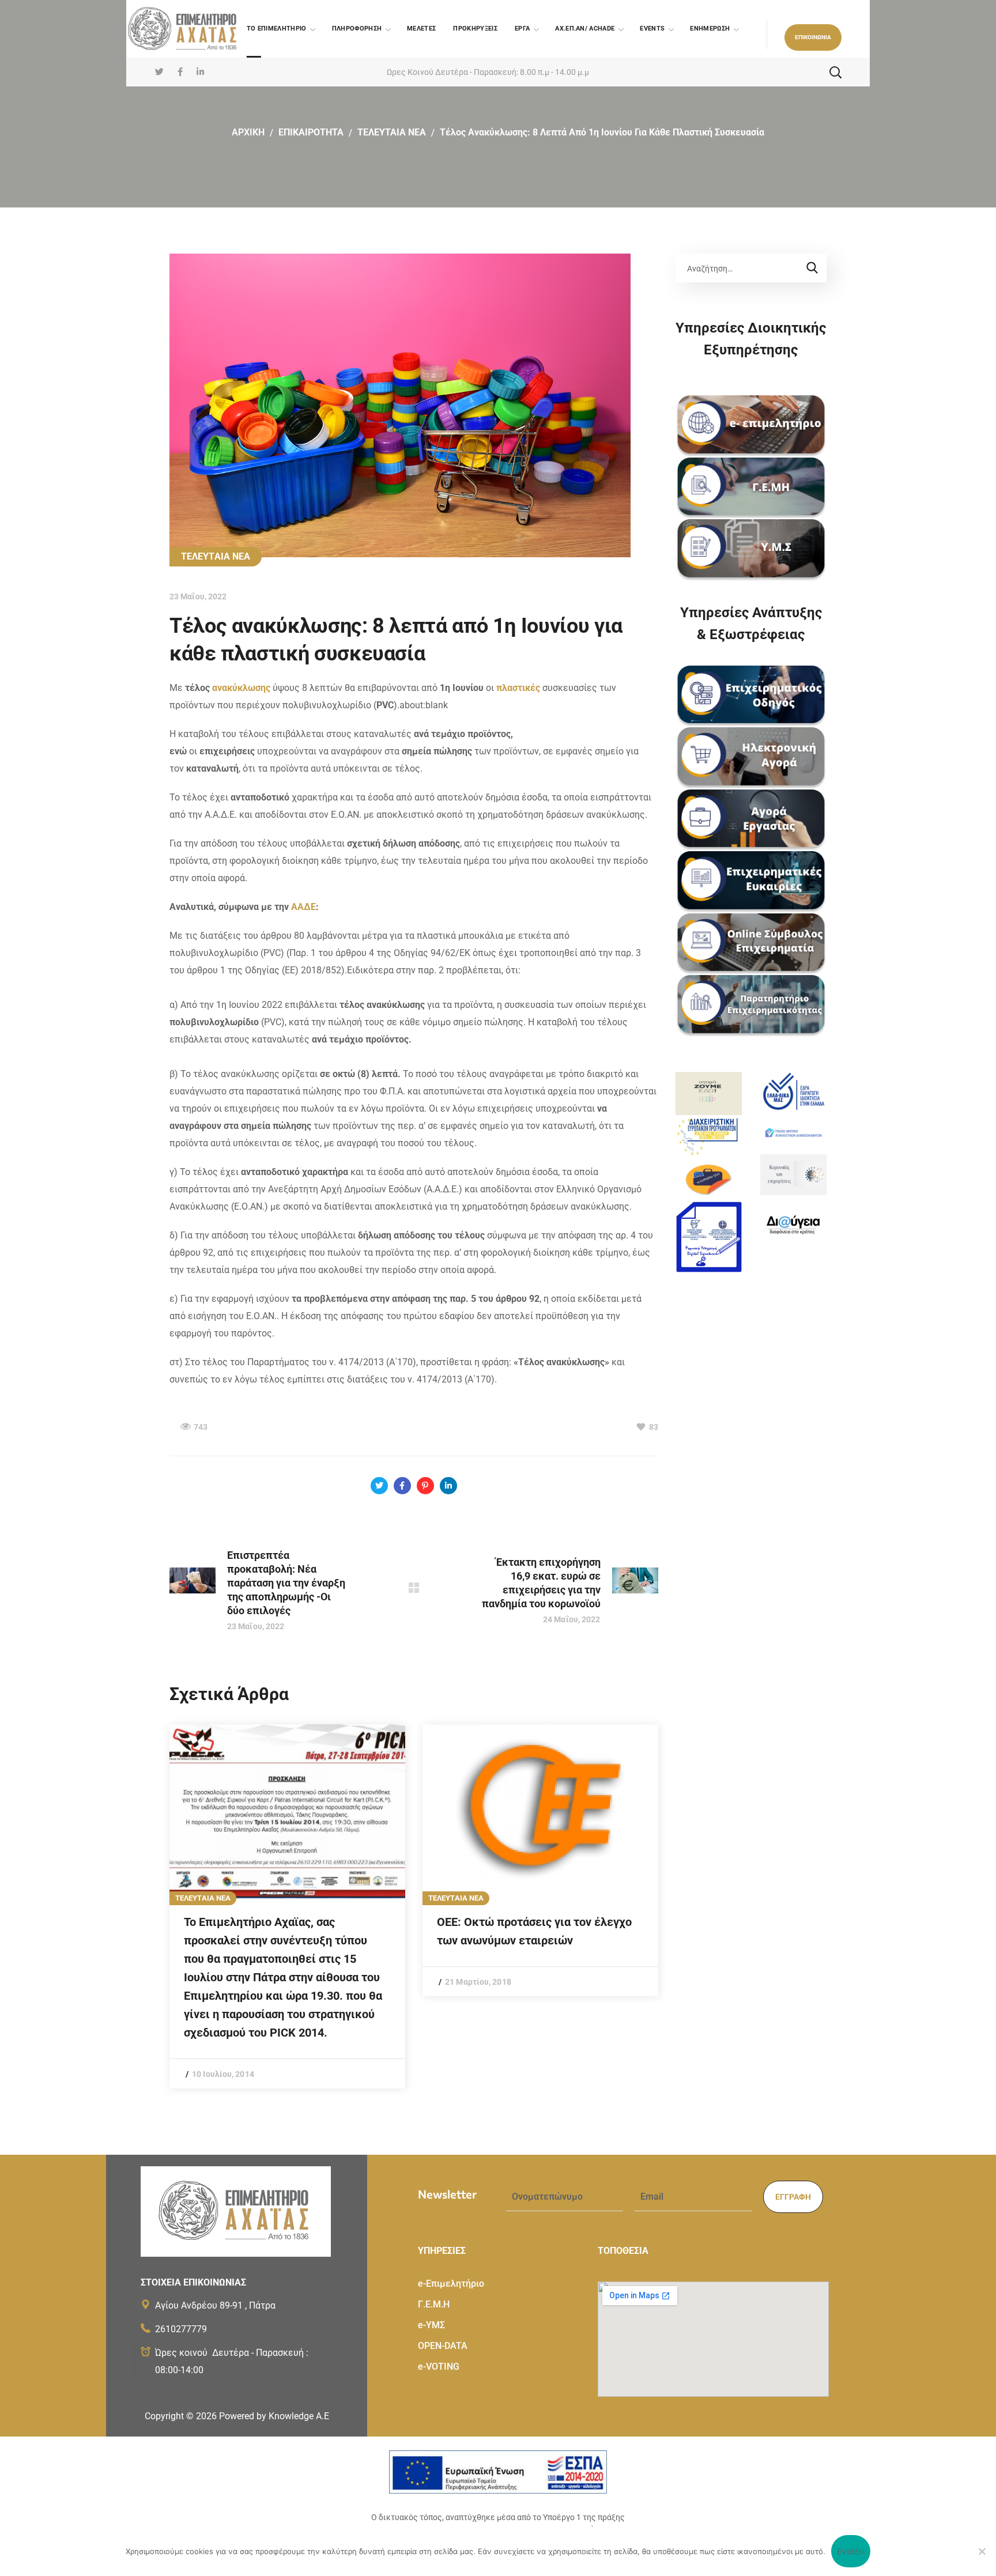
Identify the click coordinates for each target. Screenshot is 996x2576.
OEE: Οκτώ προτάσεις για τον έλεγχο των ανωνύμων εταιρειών (534, 1931)
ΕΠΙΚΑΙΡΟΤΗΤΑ (311, 132)
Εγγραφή (793, 2197)
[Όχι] (982, 2551)
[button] (813, 37)
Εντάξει (851, 2551)
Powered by (274, 2416)
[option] (287, 1906)
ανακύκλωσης (241, 688)
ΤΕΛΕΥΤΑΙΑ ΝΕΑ (392, 132)
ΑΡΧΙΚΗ (248, 132)
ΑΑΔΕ (303, 907)
